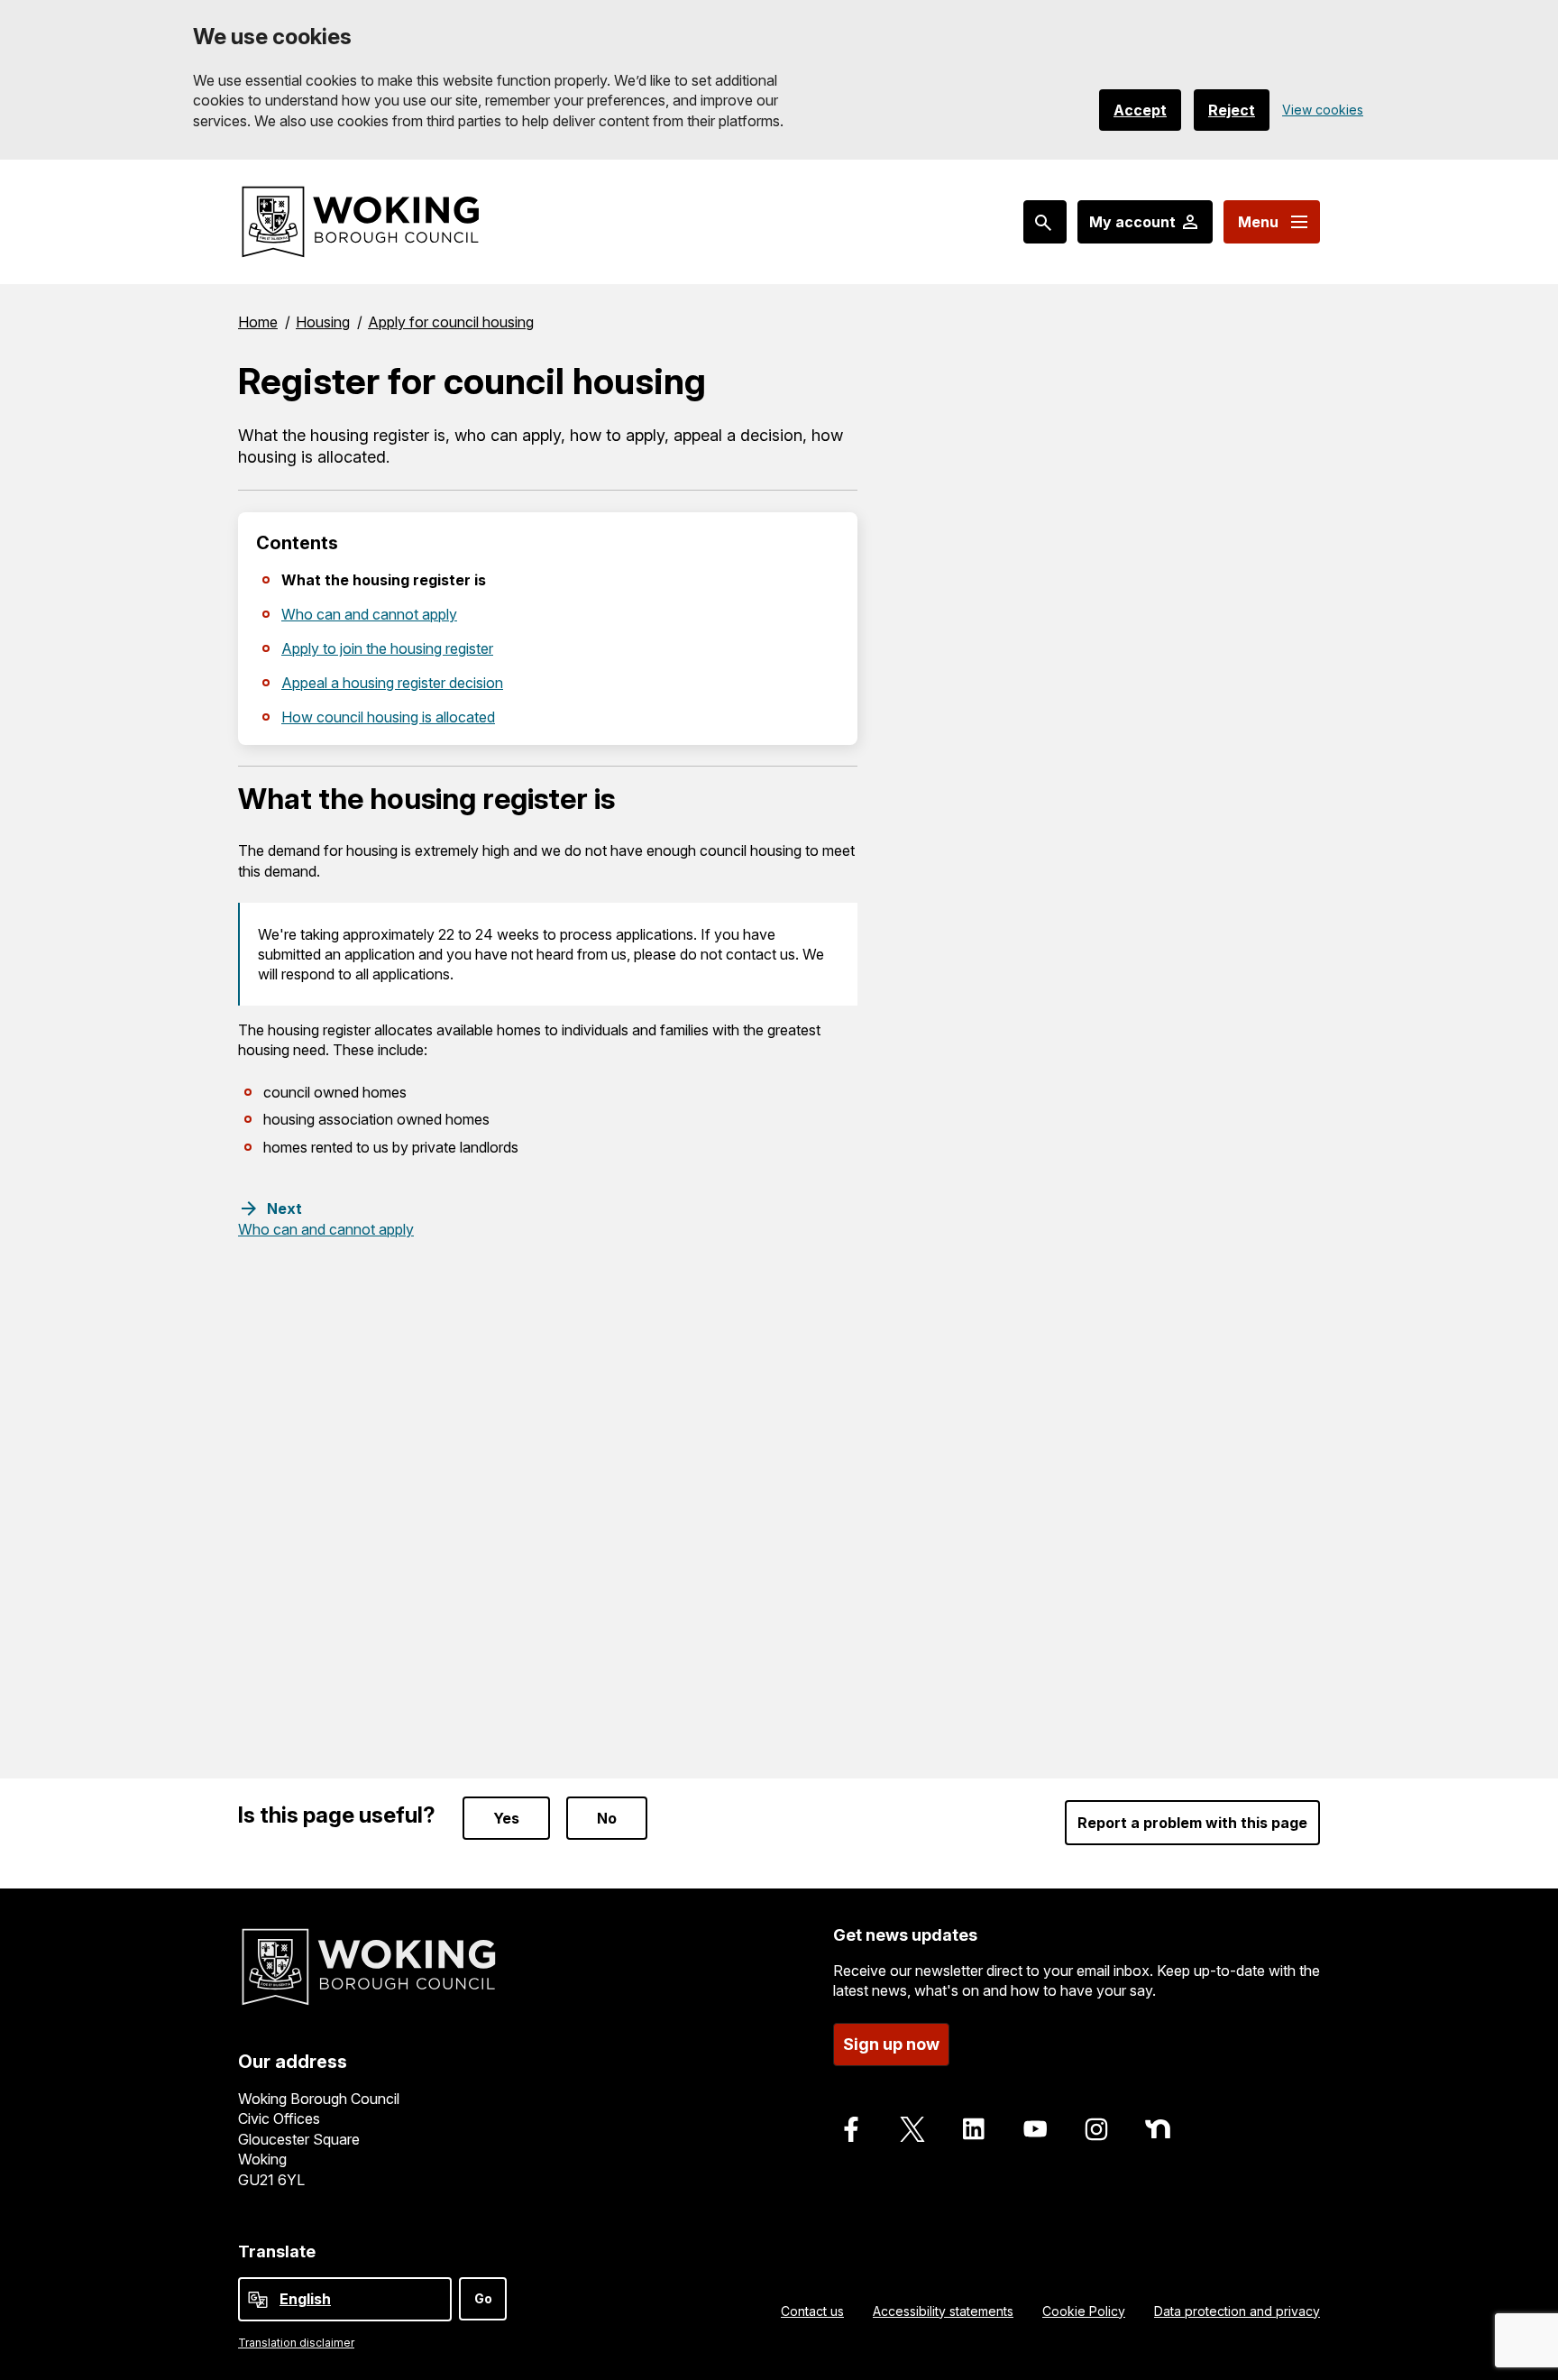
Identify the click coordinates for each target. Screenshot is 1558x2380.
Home (258, 322)
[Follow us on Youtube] (1035, 2129)
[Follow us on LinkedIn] (974, 2129)
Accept (1140, 110)
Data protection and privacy (1237, 2311)
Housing (323, 322)
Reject (1232, 110)
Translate (277, 2251)
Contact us (812, 2311)
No (607, 1818)
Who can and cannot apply (369, 614)
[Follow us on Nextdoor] (1158, 2129)
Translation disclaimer (296, 2343)
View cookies (1323, 110)
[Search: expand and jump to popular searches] (1045, 222)
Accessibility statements (943, 2311)
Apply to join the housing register (387, 648)
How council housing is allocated (388, 717)
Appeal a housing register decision (392, 683)
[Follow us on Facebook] (851, 2129)
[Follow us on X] (912, 2129)
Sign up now (891, 2044)
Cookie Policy (1084, 2311)
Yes (506, 1818)
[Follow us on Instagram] (1096, 2129)
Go (483, 2298)
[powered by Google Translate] (258, 2300)
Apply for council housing (451, 322)
